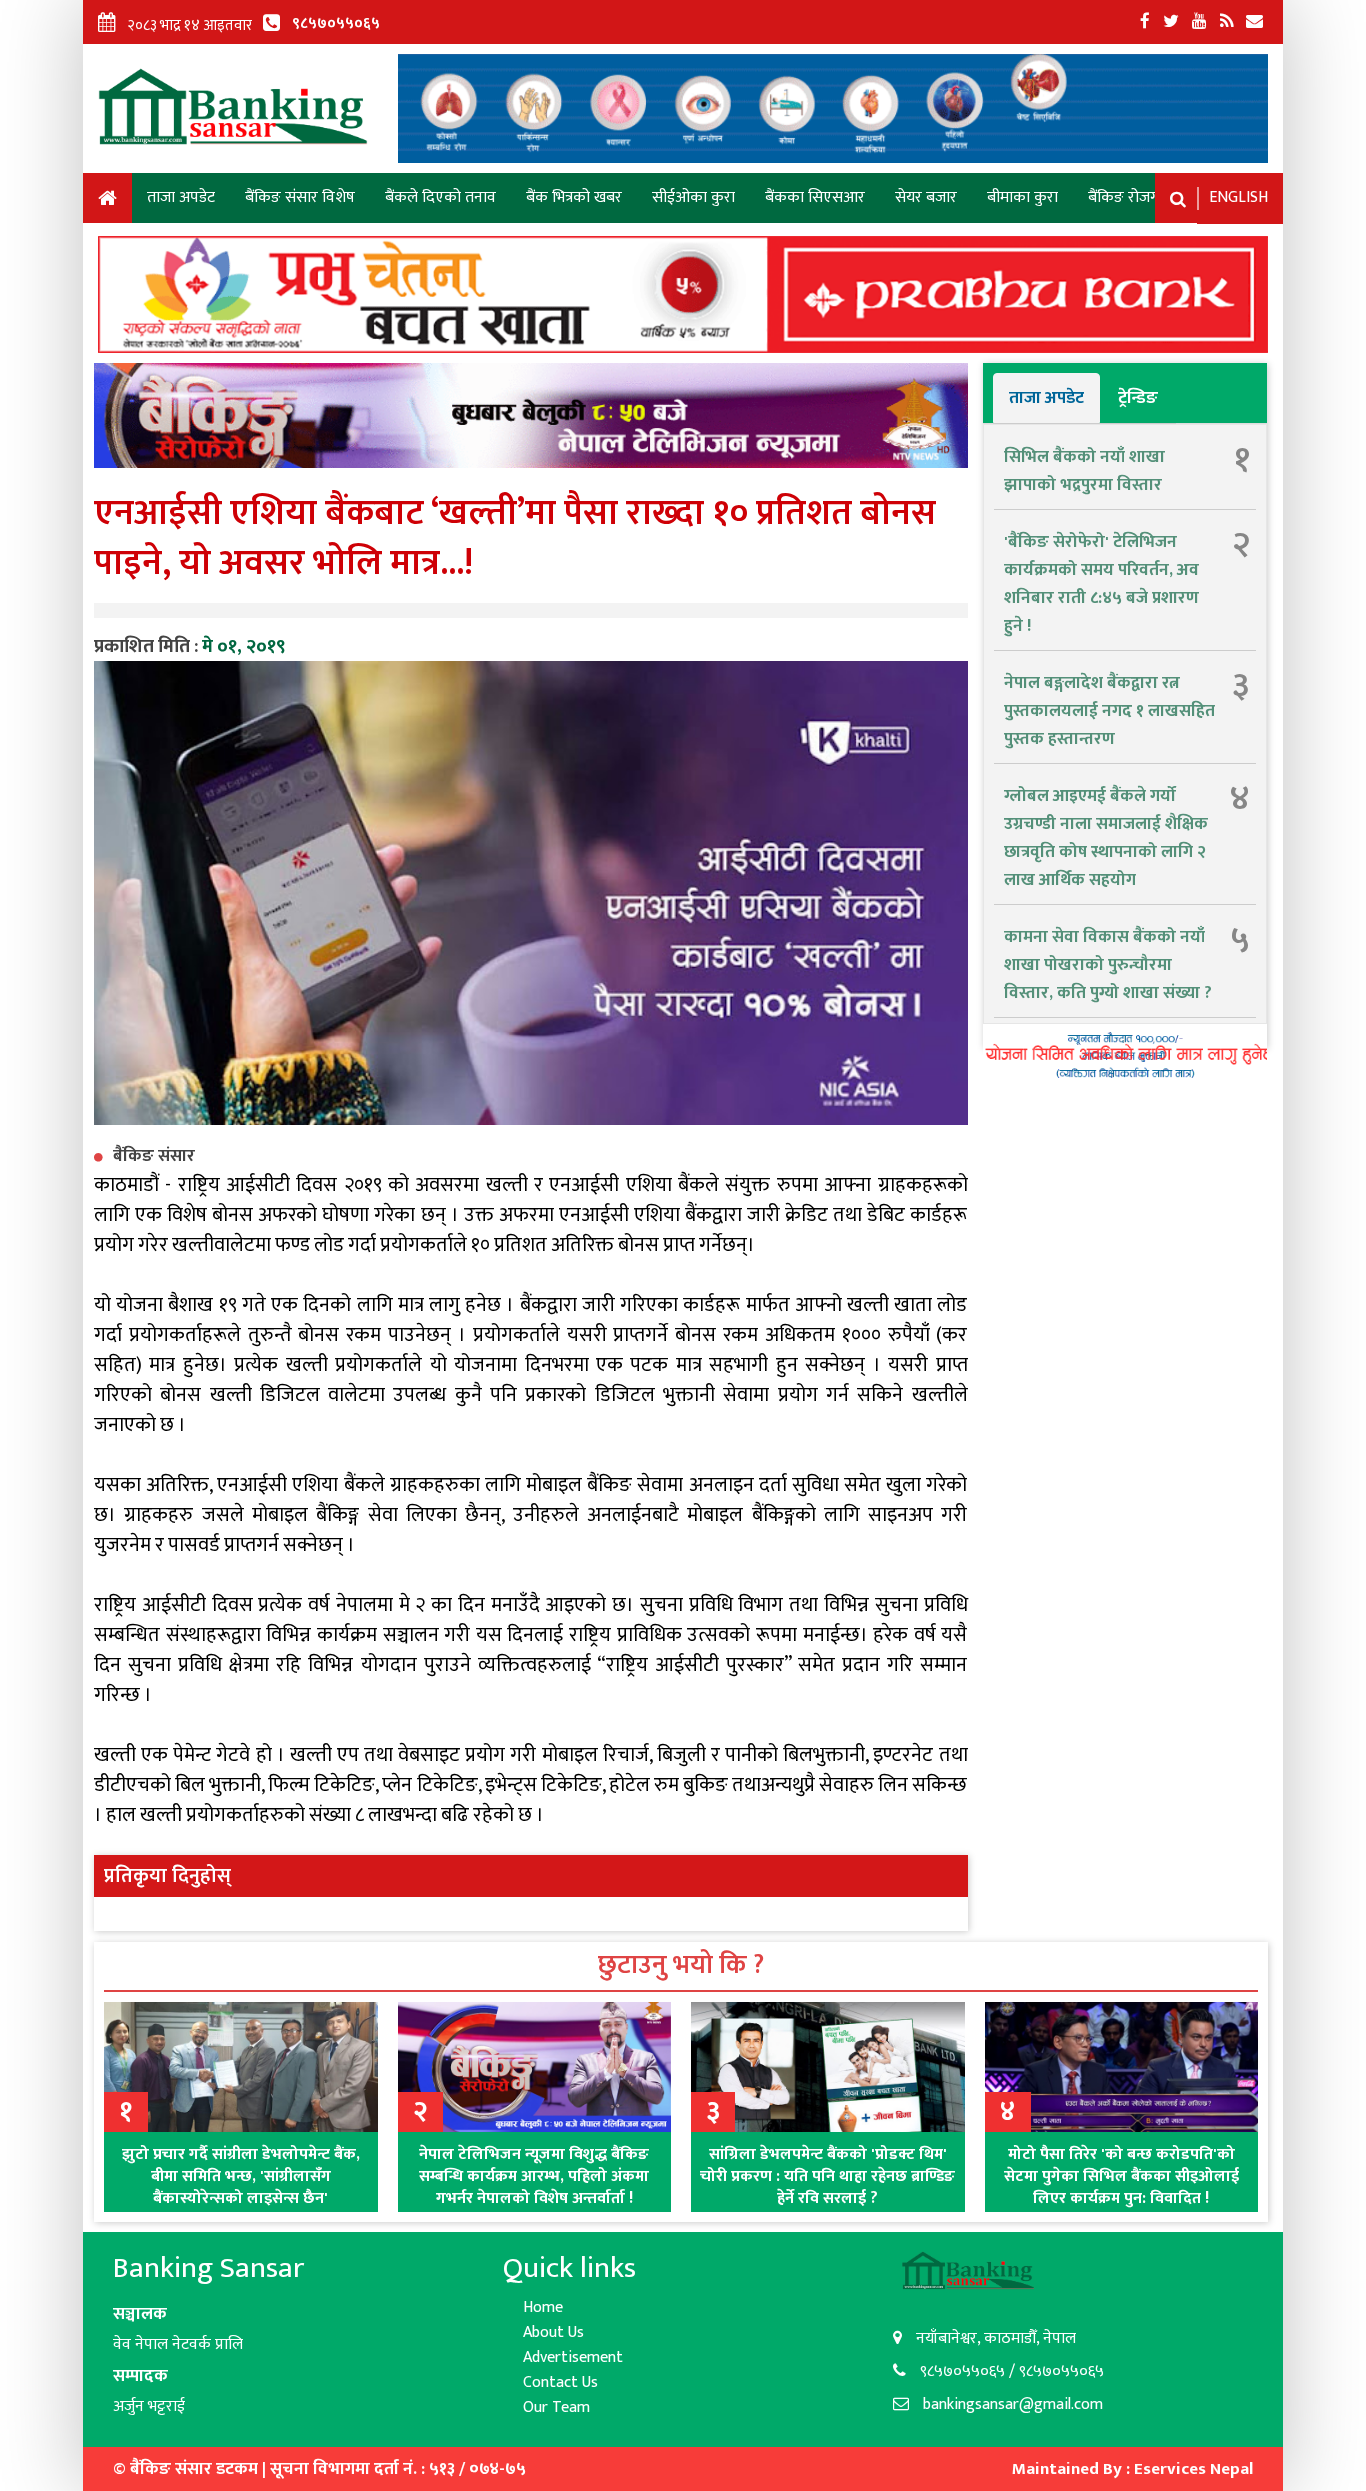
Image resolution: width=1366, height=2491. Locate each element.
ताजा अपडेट (181, 197)
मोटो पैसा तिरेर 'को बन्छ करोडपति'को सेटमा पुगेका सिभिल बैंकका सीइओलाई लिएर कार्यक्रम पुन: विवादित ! (1121, 2176)
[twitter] (1171, 22)
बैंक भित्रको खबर (574, 197)
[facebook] (1145, 22)
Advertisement (573, 2357)
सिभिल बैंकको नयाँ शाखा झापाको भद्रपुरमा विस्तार (1084, 471)
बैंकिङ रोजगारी (1131, 197)
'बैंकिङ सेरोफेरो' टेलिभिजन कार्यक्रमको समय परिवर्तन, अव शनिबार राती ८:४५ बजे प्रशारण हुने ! (1101, 584)
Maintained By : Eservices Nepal (1132, 2469)
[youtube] (1199, 22)
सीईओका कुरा (693, 197)
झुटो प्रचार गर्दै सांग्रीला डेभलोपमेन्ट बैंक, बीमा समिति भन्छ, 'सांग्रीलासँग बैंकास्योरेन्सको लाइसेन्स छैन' (241, 2176)
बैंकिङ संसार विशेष (300, 197)
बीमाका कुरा (1022, 197)
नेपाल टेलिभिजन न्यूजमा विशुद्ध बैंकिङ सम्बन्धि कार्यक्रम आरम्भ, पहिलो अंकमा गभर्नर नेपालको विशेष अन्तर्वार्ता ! (534, 2176)
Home (107, 201)
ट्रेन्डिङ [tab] (1138, 398)
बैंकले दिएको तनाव (440, 197)
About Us (553, 2332)
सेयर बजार (926, 197)
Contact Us (560, 2382)
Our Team (556, 2407)
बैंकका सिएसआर (815, 197)
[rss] (1226, 22)
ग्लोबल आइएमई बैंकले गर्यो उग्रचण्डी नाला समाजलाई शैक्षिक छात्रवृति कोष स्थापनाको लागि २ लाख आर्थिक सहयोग (1106, 838)
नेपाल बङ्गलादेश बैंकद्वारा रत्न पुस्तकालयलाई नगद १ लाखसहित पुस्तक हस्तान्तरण (1109, 711)
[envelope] (1254, 22)
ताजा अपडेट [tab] (1046, 398)
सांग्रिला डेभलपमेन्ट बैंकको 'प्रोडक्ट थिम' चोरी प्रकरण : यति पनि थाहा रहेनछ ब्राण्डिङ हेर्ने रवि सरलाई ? (827, 2176)
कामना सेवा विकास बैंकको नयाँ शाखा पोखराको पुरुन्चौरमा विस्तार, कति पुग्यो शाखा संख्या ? (1108, 965)
